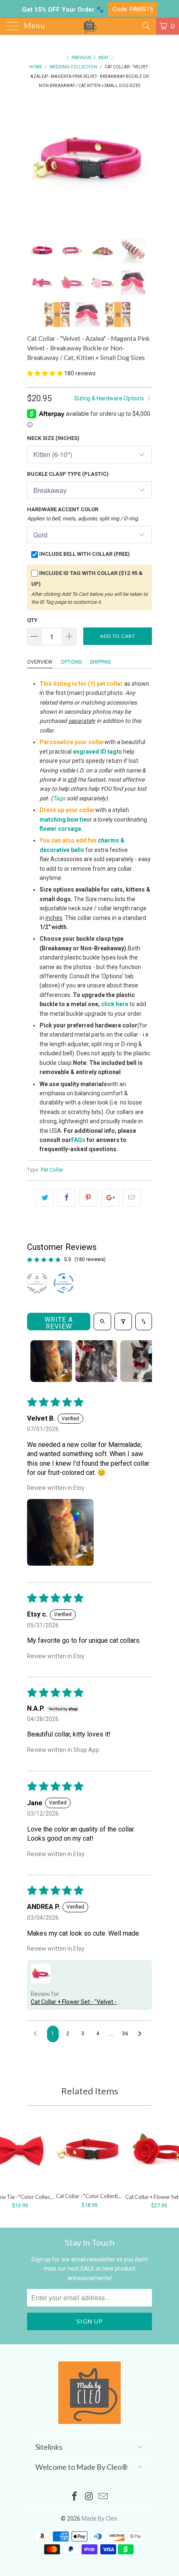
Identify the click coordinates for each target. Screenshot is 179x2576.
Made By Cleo (99, 2519)
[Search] (145, 26)
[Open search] (102, 1322)
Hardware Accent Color (83, 514)
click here (115, 1004)
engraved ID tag (95, 752)
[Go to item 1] (51, 1361)
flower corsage (60, 829)
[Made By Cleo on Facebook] (75, 2497)
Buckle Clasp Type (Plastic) (68, 474)
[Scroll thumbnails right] (142, 1361)
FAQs (78, 1140)
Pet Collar (52, 1170)
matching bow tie (63, 820)
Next (104, 58)
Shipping (101, 662)
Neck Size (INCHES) (53, 438)
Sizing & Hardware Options (110, 398)
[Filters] (123, 1322)
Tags (59, 798)
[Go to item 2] (96, 1361)
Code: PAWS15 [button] (133, 9)
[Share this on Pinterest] (88, 1198)
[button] (45, 373)
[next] (144, 163)
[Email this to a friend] (132, 1198)
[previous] (35, 163)
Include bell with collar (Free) (85, 554)
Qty (32, 620)
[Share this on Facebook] (66, 1198)
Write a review (59, 1323)
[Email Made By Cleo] (104, 2497)
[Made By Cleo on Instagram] (89, 2497)
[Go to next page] (142, 2034)
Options (71, 662)
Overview (40, 662)
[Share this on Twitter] (45, 1198)
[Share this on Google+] (110, 1198)
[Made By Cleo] (90, 26)
